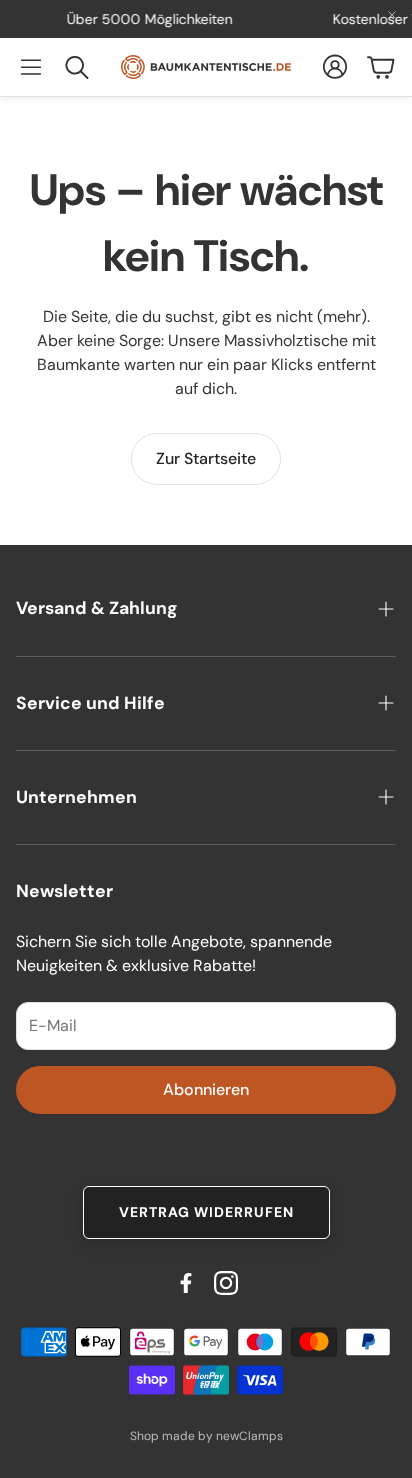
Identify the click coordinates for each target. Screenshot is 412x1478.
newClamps (249, 1436)
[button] (31, 67)
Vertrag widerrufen (206, 1212)
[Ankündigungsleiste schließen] (392, 15)
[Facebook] (186, 1283)
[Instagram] (226, 1283)
